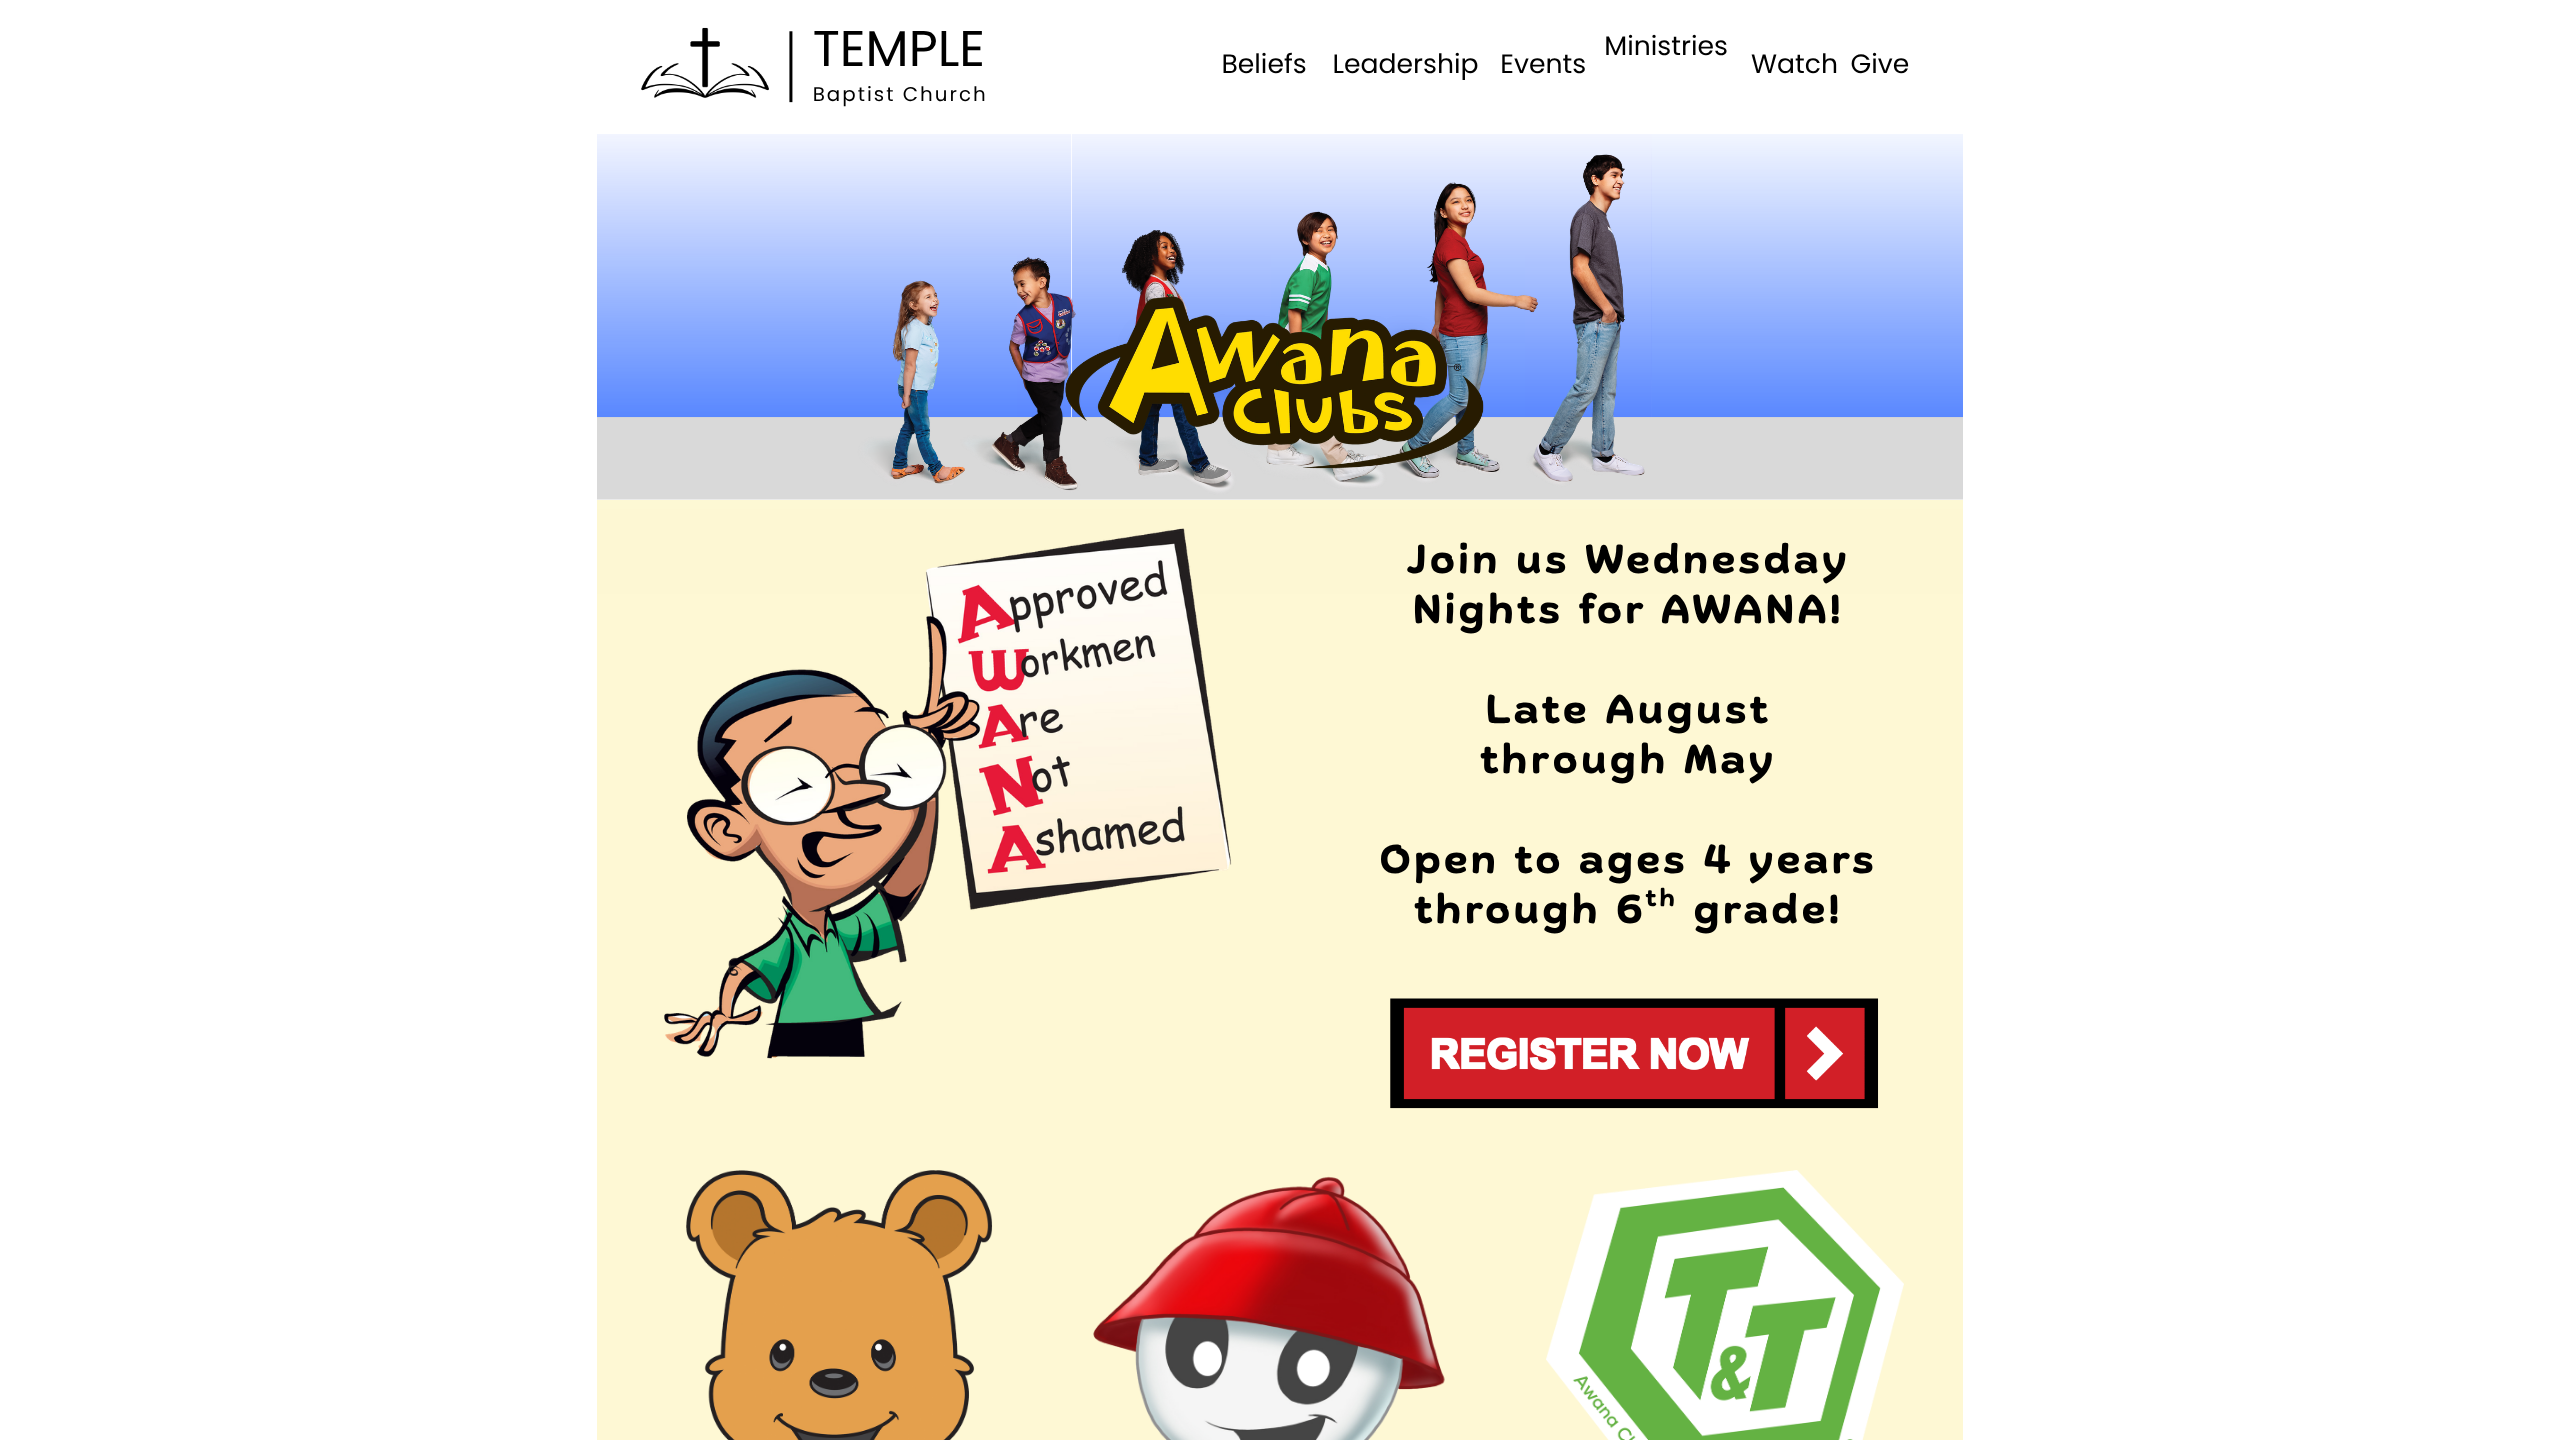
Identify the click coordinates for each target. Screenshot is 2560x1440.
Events (1543, 64)
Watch (1794, 64)
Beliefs (1263, 64)
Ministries (1666, 46)
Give (1879, 64)
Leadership (1405, 64)
